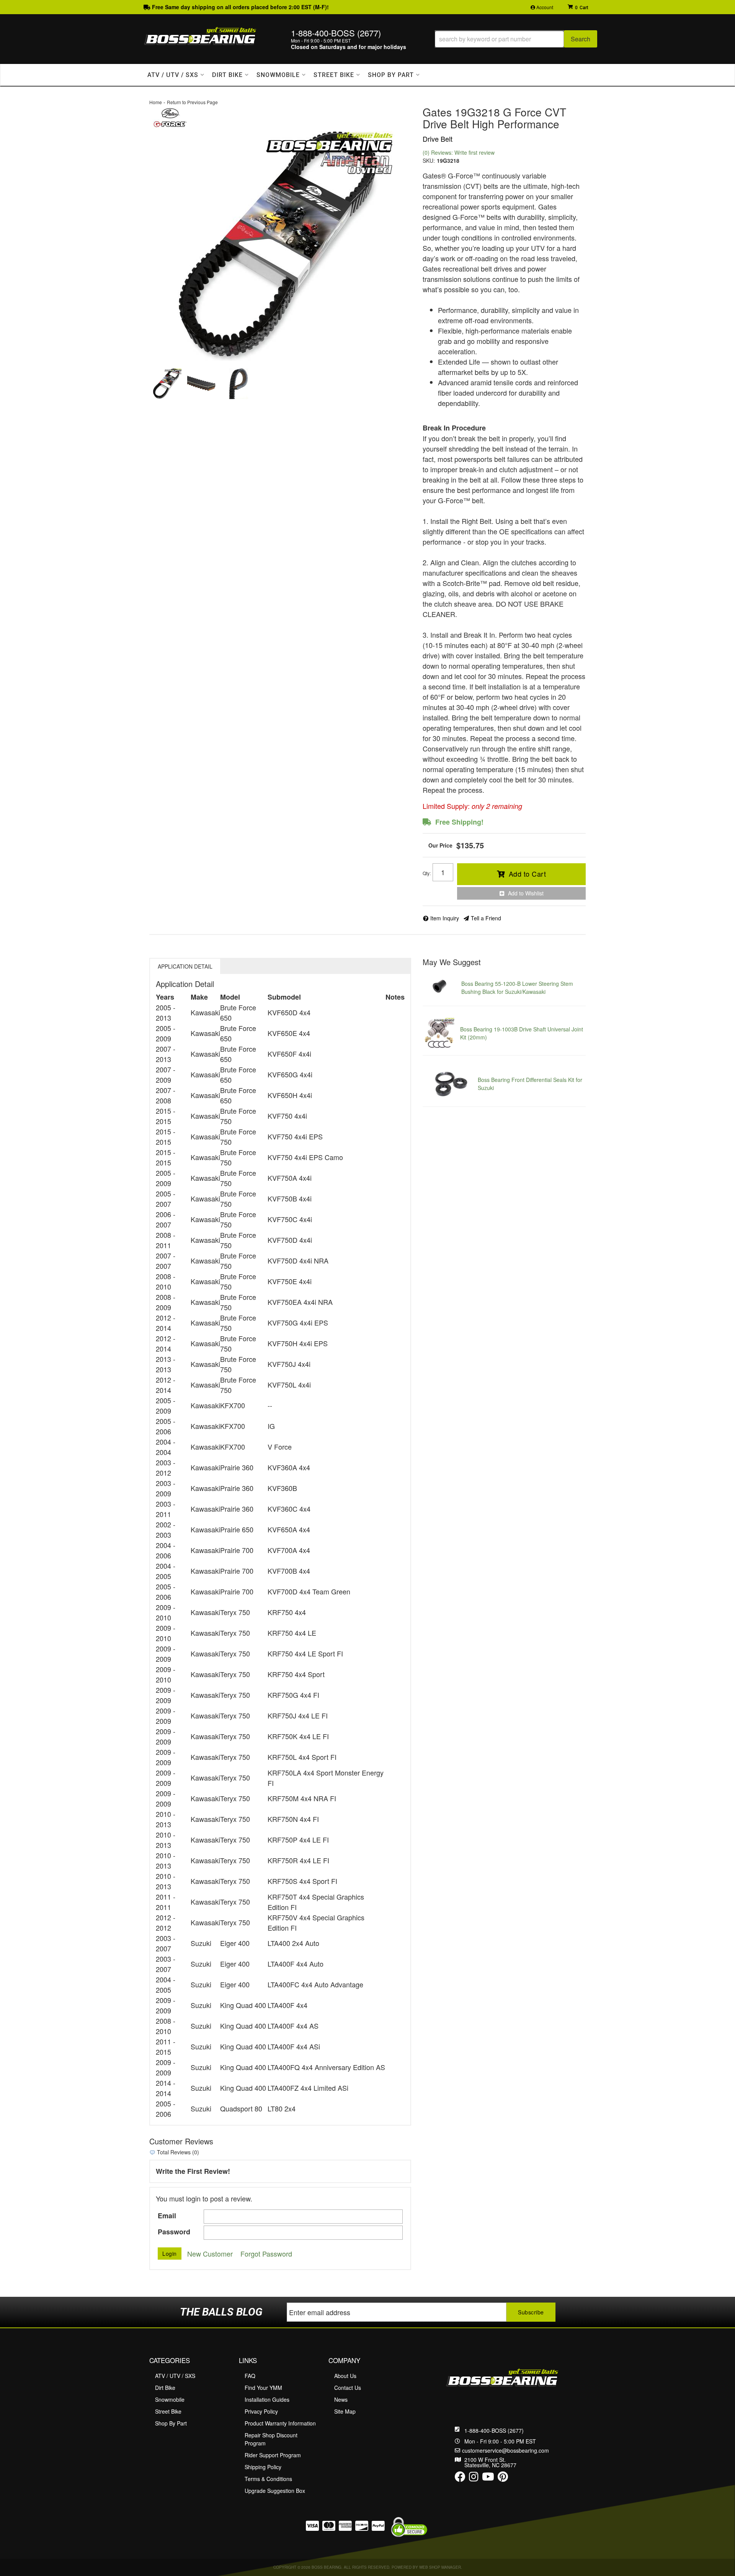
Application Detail (185, 966)
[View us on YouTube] (488, 2478)
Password (174, 2232)
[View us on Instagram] (474, 2478)
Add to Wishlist (526, 893)
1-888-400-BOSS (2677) (494, 2430)
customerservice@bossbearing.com (506, 2450)
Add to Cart (528, 874)
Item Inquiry (445, 918)
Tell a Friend (486, 918)
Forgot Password (266, 2254)
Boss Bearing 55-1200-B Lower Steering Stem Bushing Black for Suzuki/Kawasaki (517, 988)
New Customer (210, 2254)
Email (167, 2216)
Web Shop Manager (440, 2567)
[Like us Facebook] (460, 2478)
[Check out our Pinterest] (503, 2478)
